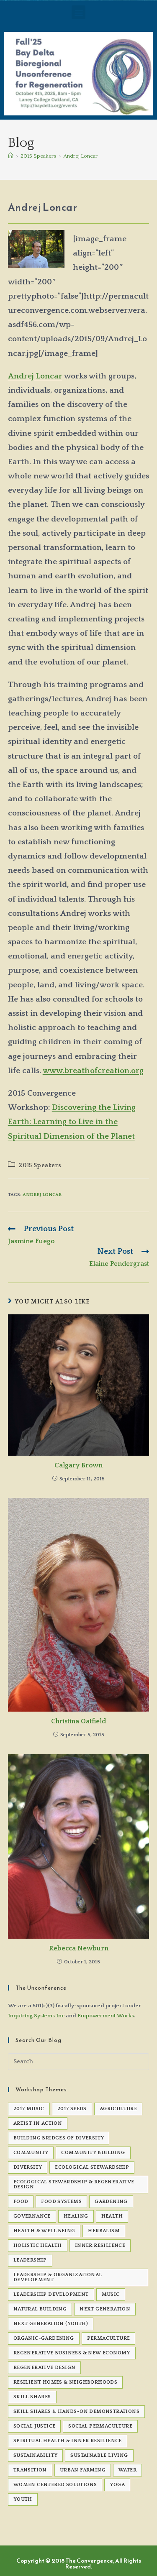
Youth (23, 2499)
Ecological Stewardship (92, 2167)
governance (32, 2216)
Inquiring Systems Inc (36, 2016)
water (127, 2470)
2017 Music (29, 2109)
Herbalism (104, 2231)
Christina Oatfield (78, 1721)
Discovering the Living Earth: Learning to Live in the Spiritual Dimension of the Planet (72, 1122)
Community (31, 2153)
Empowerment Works (106, 2016)
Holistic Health (38, 2245)
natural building (40, 2309)
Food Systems (61, 2202)
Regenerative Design (45, 2368)
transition (30, 2470)
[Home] (11, 156)
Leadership (30, 2260)
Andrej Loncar (80, 156)
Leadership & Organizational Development (58, 2277)
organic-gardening (44, 2338)
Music (111, 2294)
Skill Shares (32, 2397)
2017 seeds (72, 2109)
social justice (35, 2426)
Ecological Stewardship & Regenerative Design (74, 2184)
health (112, 2216)
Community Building (93, 2153)
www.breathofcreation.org (93, 1071)
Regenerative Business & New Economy (72, 2353)
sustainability (36, 2455)
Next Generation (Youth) (51, 2324)
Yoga (117, 2485)
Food (21, 2202)
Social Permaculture (100, 2426)
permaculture (109, 2338)
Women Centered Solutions (55, 2485)
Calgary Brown (78, 1465)
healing (76, 2216)
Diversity (28, 2167)
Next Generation (105, 2309)
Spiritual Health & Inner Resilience (68, 2441)
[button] (78, 12)
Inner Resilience (100, 2245)
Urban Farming (83, 2470)
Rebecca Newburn (79, 1948)
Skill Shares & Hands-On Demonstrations (76, 2411)
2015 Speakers (40, 1165)
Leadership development (51, 2294)
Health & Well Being (44, 2231)
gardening (111, 2202)
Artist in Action (38, 2123)
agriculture (118, 2109)
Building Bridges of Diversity (59, 2138)
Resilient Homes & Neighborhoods (65, 2382)
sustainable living (99, 2455)
